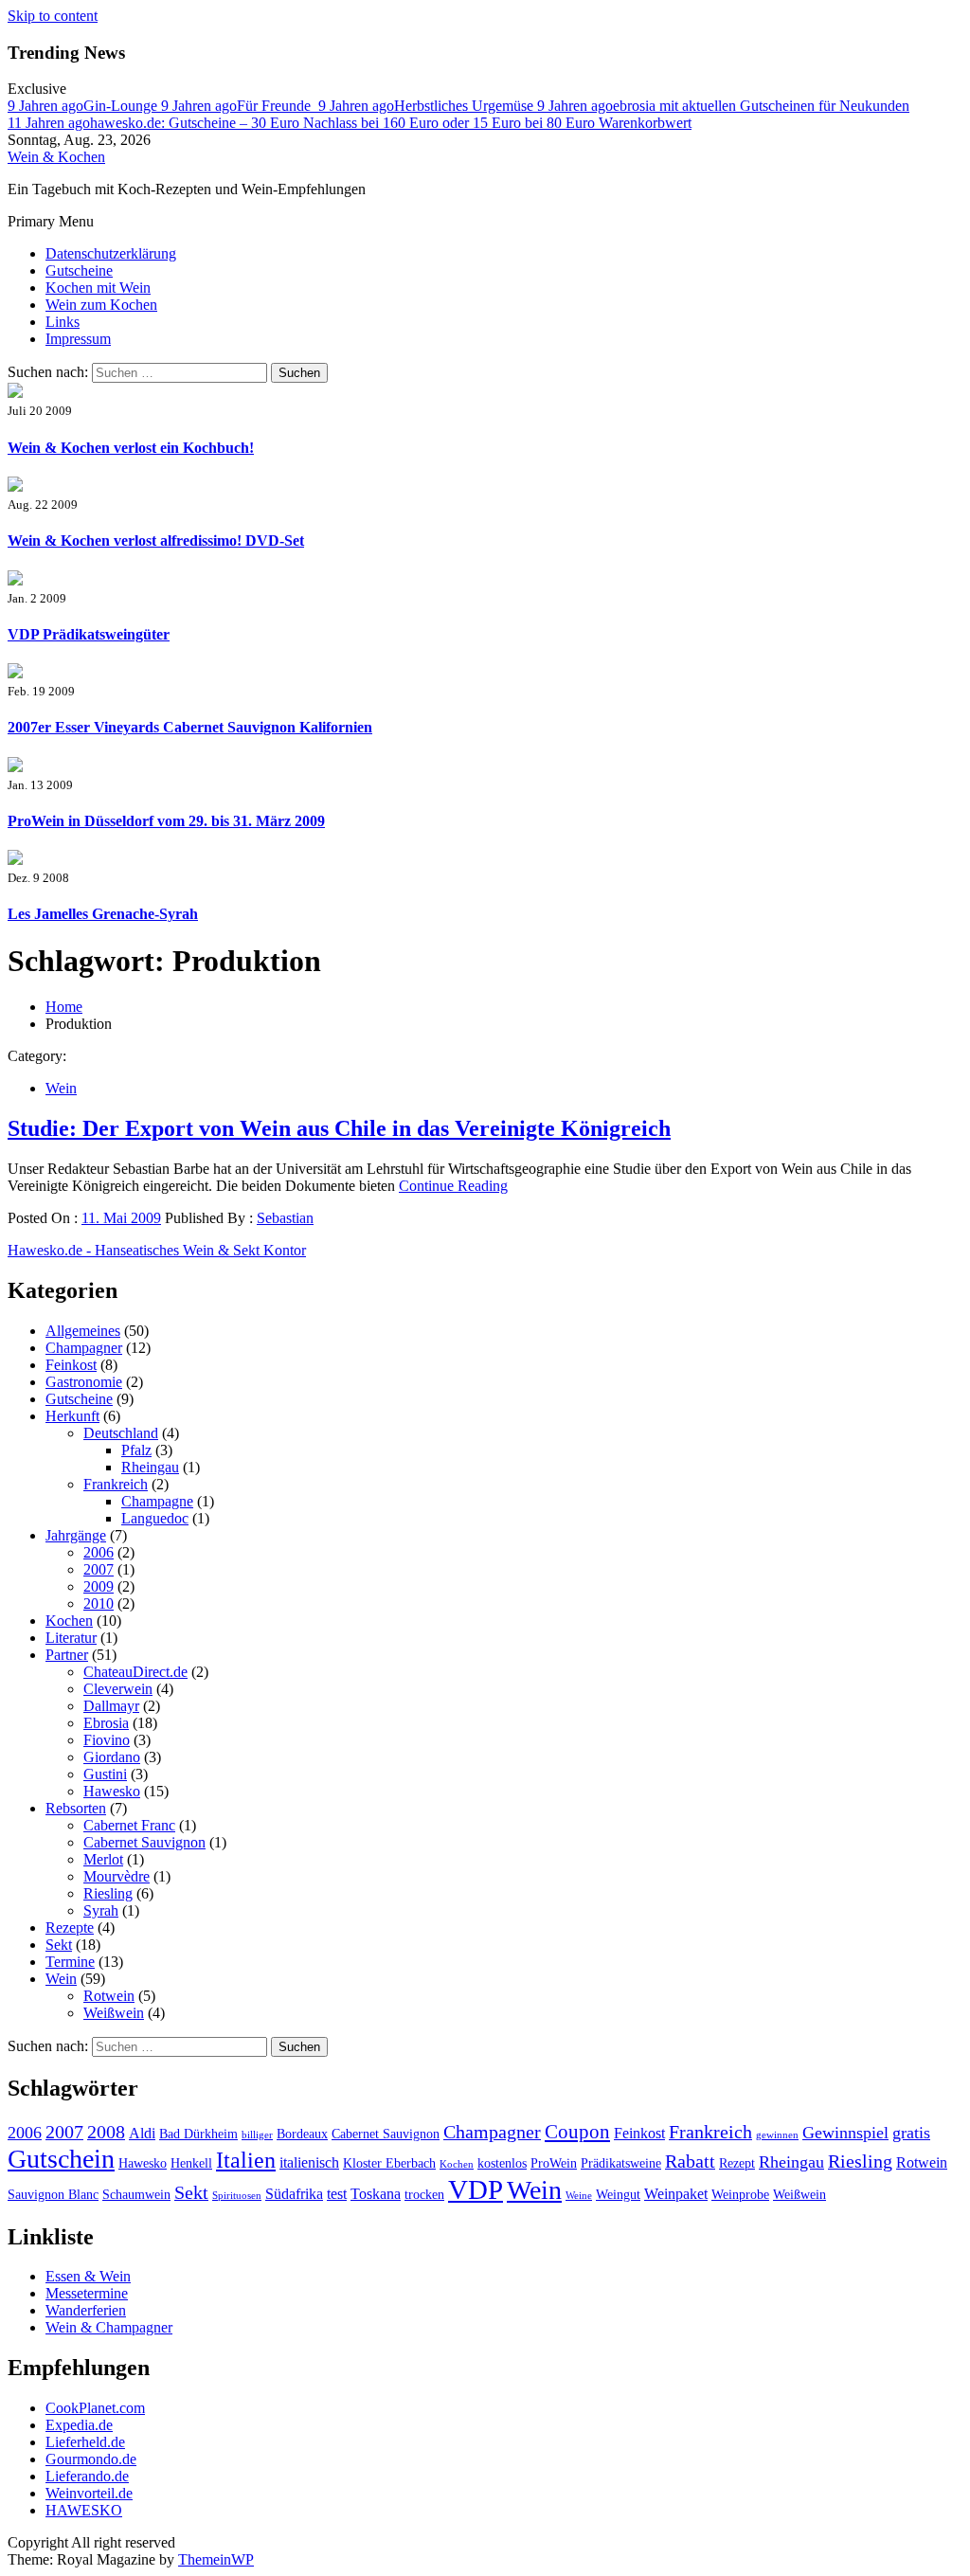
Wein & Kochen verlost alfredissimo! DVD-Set (156, 540)
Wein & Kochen (56, 157)
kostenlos (502, 2163)
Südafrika (294, 2194)
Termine (70, 1962)
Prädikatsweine (621, 2163)
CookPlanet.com (95, 2408)
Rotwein (109, 1996)
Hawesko (112, 1791)
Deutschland (121, 1433)
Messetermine (87, 2293)
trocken (424, 2195)
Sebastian (285, 1218)
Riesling (108, 1893)
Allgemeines (83, 1331)
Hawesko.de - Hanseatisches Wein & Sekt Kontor (157, 1250)
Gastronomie (84, 1382)
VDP (476, 2189)
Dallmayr (111, 1706)
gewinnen (777, 2135)
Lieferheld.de (85, 2442)
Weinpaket (676, 2194)
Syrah (101, 1910)
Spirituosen (237, 2196)
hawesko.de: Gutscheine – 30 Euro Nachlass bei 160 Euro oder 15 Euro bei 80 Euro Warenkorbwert (350, 123)
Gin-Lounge (84, 106)
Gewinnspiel (845, 2133)
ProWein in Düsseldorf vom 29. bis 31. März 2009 (166, 821)
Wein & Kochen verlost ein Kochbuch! (131, 448)
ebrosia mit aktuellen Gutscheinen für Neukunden (723, 106)
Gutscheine (79, 270)
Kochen (69, 1621)
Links (63, 322)
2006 (99, 1552)
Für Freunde (240, 106)
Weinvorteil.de (89, 2493)
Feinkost (71, 1365)
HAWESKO (84, 2510)
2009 (99, 1586)
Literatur (71, 1638)
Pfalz (136, 1450)
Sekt (59, 1945)
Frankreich (116, 1484)
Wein (61, 1088)
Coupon (577, 2132)
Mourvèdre (117, 1876)
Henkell (191, 2163)
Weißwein (114, 2013)
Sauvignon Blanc (53, 2195)
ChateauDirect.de (135, 1672)
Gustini (105, 1774)
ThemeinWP (216, 2559)
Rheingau (150, 1467)
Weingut (618, 2195)
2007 (99, 1569)
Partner (67, 1655)
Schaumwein (136, 2195)
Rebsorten (76, 1808)
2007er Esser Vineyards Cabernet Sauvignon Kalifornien (190, 727)
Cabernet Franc (129, 1825)
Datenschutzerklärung (111, 253)
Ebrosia (106, 1723)
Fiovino (107, 1740)
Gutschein (61, 2159)
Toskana (376, 2194)
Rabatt (690, 2161)
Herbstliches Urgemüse (428, 106)
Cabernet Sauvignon (144, 1842)
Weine (579, 2196)
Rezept (737, 2163)
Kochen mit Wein (98, 288)
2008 (106, 2132)
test (337, 2194)
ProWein (554, 2163)
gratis (911, 2133)
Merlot (103, 1859)
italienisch (309, 2162)
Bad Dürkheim (198, 2134)
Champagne (157, 1501)
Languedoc (155, 1518)
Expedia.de (79, 2425)
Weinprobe (740, 2195)
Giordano (112, 1757)
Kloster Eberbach (389, 2163)
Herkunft (72, 1416)
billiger (257, 2135)
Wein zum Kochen (101, 305)
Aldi (142, 2133)
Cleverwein (118, 1689)
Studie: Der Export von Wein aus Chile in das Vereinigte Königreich (339, 1128)
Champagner (84, 1348)
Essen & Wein (88, 2276)
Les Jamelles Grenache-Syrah (103, 914)
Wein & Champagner (109, 2327)
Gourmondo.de (91, 2459)
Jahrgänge (76, 1535)
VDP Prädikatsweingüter (89, 634)
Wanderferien (86, 2310)
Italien (246, 2160)
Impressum (78, 339)
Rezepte (70, 1927)
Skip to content (53, 16)
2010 (99, 1603)
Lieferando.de (87, 2476)
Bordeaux (302, 2134)
